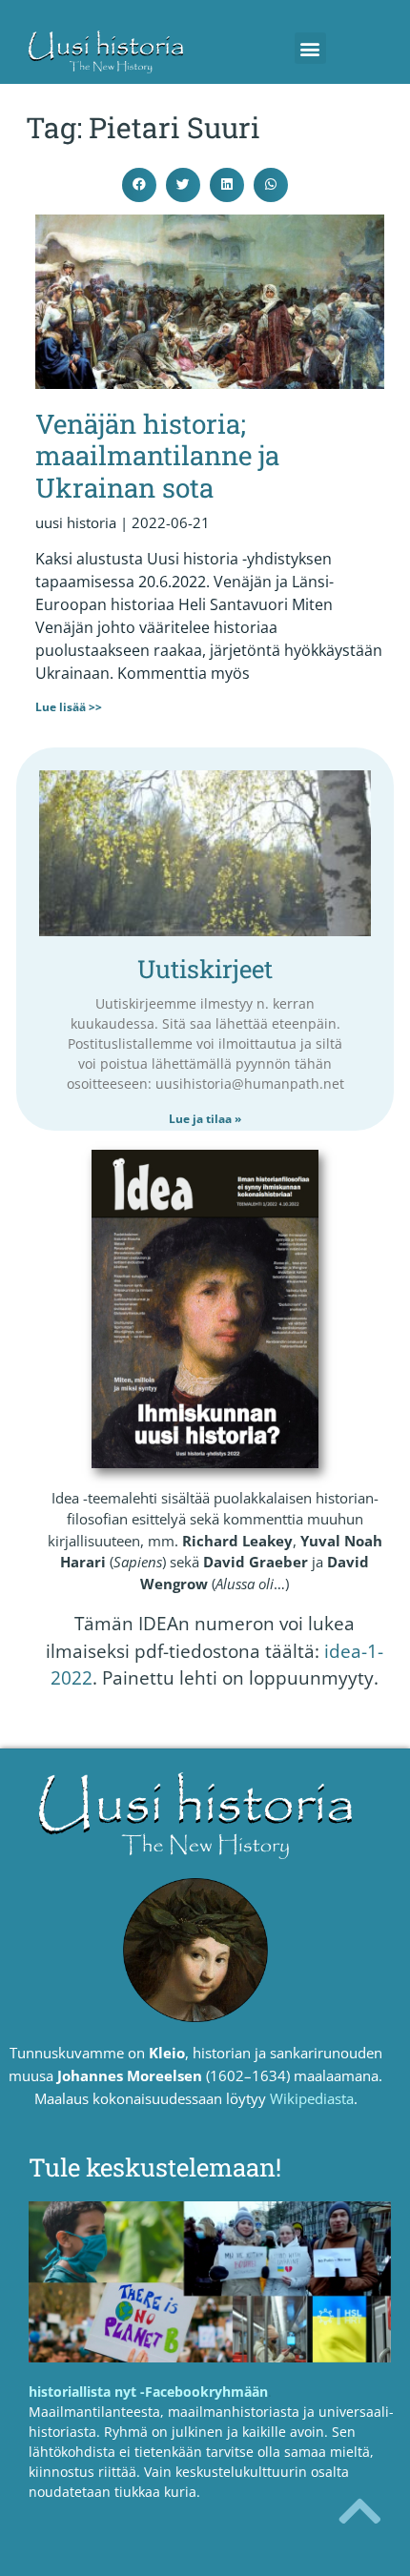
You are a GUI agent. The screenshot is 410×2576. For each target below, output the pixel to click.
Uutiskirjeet (205, 969)
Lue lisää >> (69, 707)
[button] (310, 48)
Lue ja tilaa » (205, 1119)
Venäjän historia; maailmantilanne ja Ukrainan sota (157, 456)
